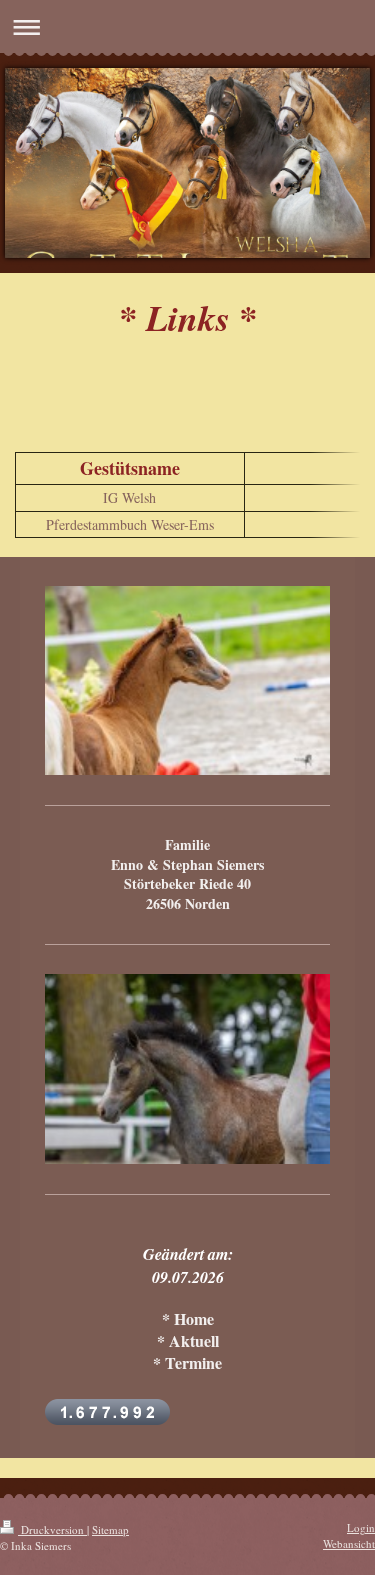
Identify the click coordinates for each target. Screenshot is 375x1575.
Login (361, 1527)
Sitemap (110, 1529)
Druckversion (52, 1529)
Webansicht (349, 1543)
